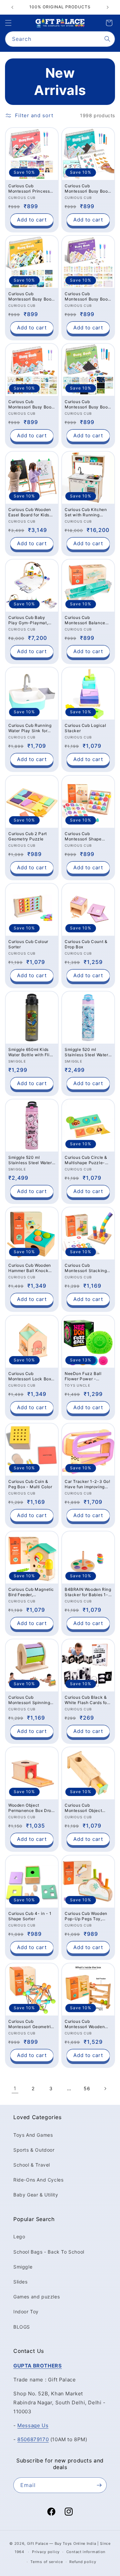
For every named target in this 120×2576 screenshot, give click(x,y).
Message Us (33, 2425)
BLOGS (22, 2327)
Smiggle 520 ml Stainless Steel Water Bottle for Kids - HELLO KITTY (30, 1160)
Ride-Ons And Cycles (38, 2180)
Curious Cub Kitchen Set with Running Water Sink (86, 512)
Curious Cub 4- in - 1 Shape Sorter (30, 1916)
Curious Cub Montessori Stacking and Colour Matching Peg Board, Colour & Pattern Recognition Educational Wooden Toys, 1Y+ (86, 1268)
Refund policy (83, 2562)
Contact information (86, 2552)
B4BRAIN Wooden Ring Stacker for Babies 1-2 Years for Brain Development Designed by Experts (88, 1592)
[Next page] (105, 2089)
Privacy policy (46, 2552)
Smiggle (23, 2267)
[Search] (107, 39)
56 (87, 2088)
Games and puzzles (36, 2297)
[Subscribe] (99, 2485)
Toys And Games (33, 2135)
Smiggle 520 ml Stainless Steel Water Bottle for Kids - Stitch (87, 1052)
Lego (19, 2236)
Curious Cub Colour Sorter (28, 944)
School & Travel (32, 2165)
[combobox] (60, 39)
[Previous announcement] (12, 7)
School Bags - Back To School (49, 2252)
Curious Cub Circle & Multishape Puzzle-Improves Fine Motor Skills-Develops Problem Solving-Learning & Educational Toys (86, 1160)
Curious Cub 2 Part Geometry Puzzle (28, 836)
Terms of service (46, 2562)
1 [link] (15, 2088)
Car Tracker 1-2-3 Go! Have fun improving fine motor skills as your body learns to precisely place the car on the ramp (88, 1484)
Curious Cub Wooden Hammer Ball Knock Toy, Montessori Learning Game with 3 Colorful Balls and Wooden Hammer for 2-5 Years (32, 1268)
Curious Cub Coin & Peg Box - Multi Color (30, 1484)
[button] (8, 23)
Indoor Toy (26, 2312)
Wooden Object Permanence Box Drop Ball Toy (31, 1808)
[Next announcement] (108, 7)
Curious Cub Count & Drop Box (86, 944)
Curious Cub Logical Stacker (85, 728)
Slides (20, 2282)
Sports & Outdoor (34, 2150)
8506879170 (33, 2439)
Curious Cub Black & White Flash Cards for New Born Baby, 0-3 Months (87, 1700)
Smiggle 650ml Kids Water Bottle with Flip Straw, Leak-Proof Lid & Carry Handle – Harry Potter (31, 1052)
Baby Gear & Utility (36, 2195)
